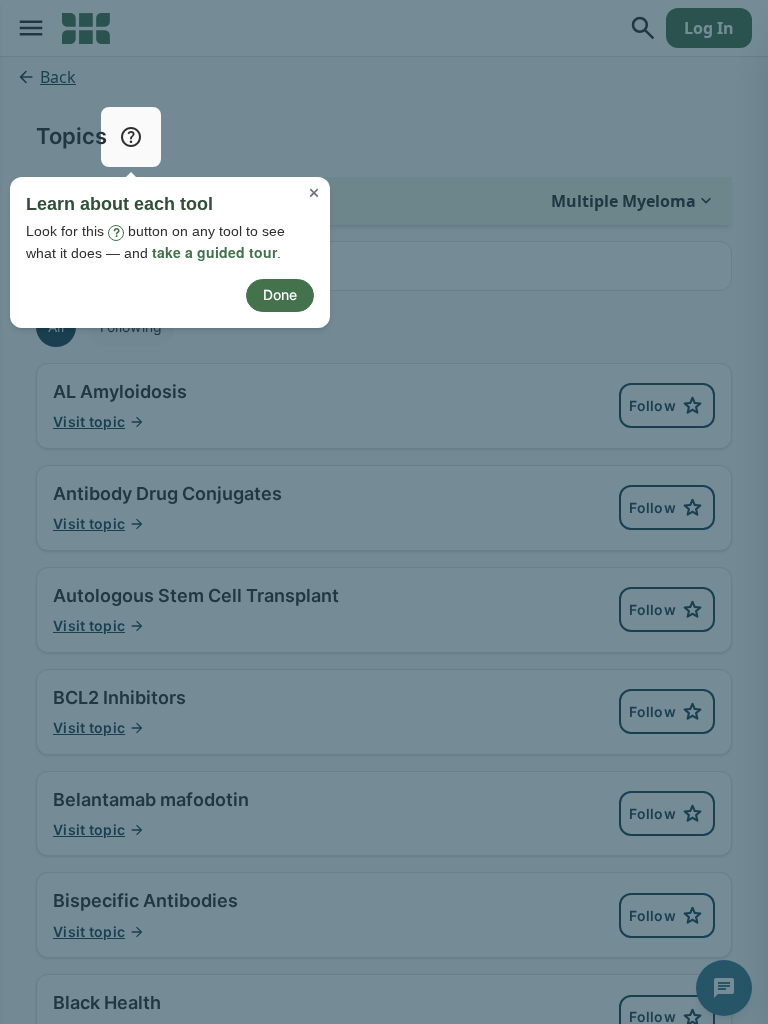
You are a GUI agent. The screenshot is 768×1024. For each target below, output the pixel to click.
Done (280, 294)
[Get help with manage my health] (131, 137)
